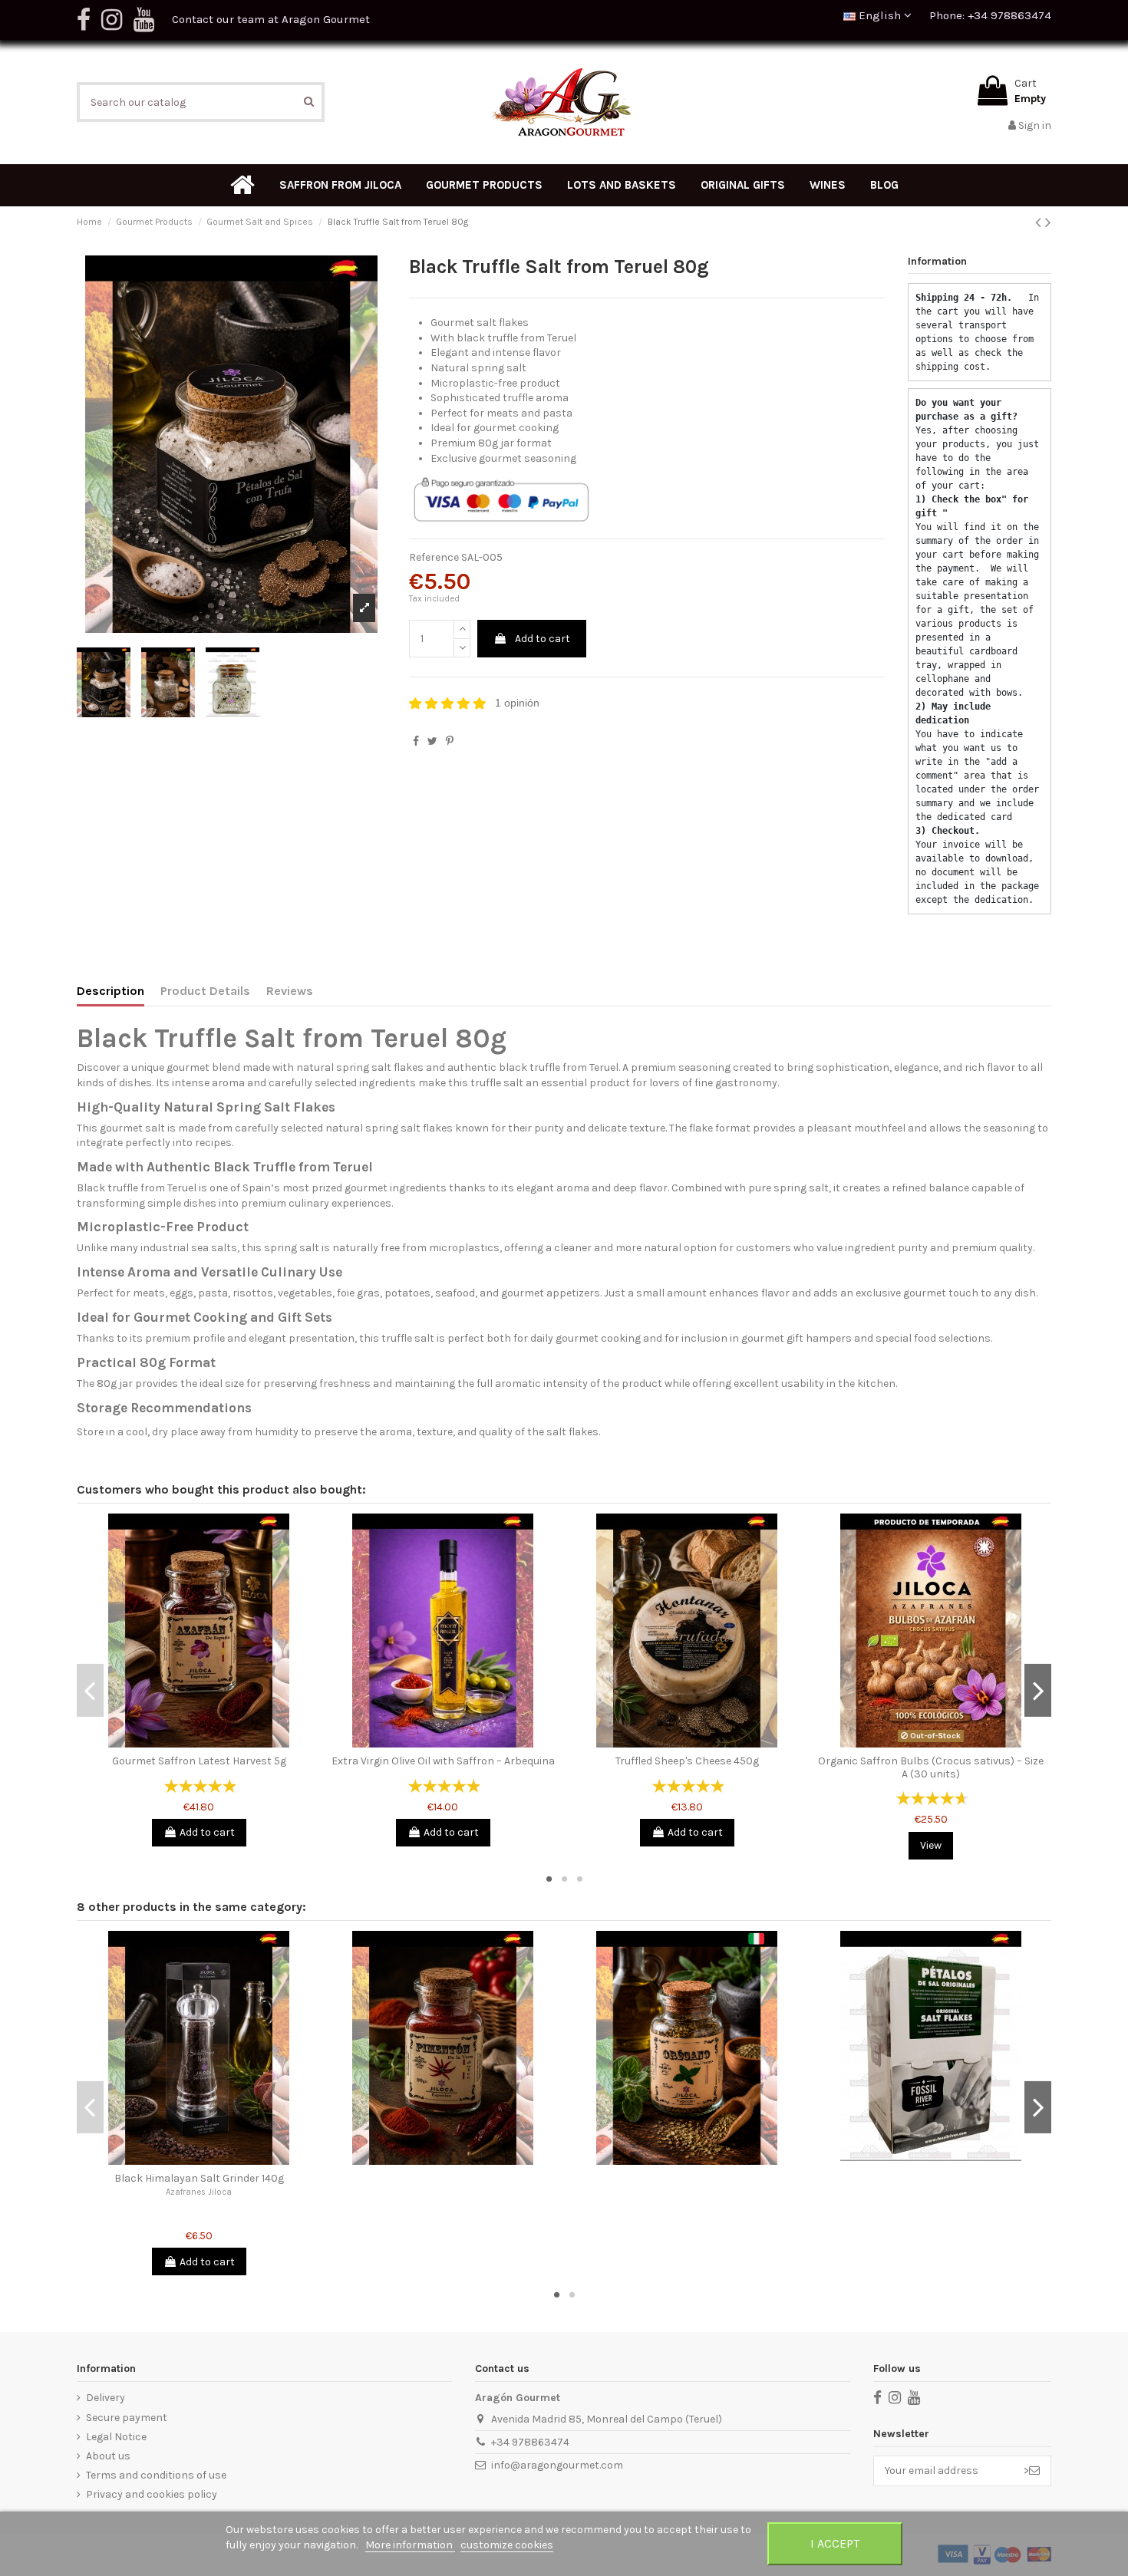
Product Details (205, 991)
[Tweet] (432, 741)
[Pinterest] (450, 741)
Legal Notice (116, 2437)
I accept (835, 2543)
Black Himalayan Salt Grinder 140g (199, 2178)
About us (108, 2456)
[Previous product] (1040, 222)
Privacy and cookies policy (152, 2494)
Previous (90, 1690)
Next (1038, 1690)
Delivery (106, 2398)
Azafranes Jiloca (199, 2192)
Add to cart (543, 639)
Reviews (290, 991)
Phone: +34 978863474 (990, 15)
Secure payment (127, 2418)
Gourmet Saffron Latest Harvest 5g (199, 1761)
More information (410, 2545)
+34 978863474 (530, 2442)
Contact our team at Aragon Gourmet (271, 19)
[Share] (416, 741)
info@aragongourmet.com (557, 2465)
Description (110, 991)
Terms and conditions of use (156, 2475)
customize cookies (507, 2545)
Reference (434, 557)
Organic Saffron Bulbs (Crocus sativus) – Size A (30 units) (931, 1767)
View (931, 1845)
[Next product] (1048, 222)
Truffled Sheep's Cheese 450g (687, 1761)
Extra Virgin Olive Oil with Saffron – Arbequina (443, 1761)
